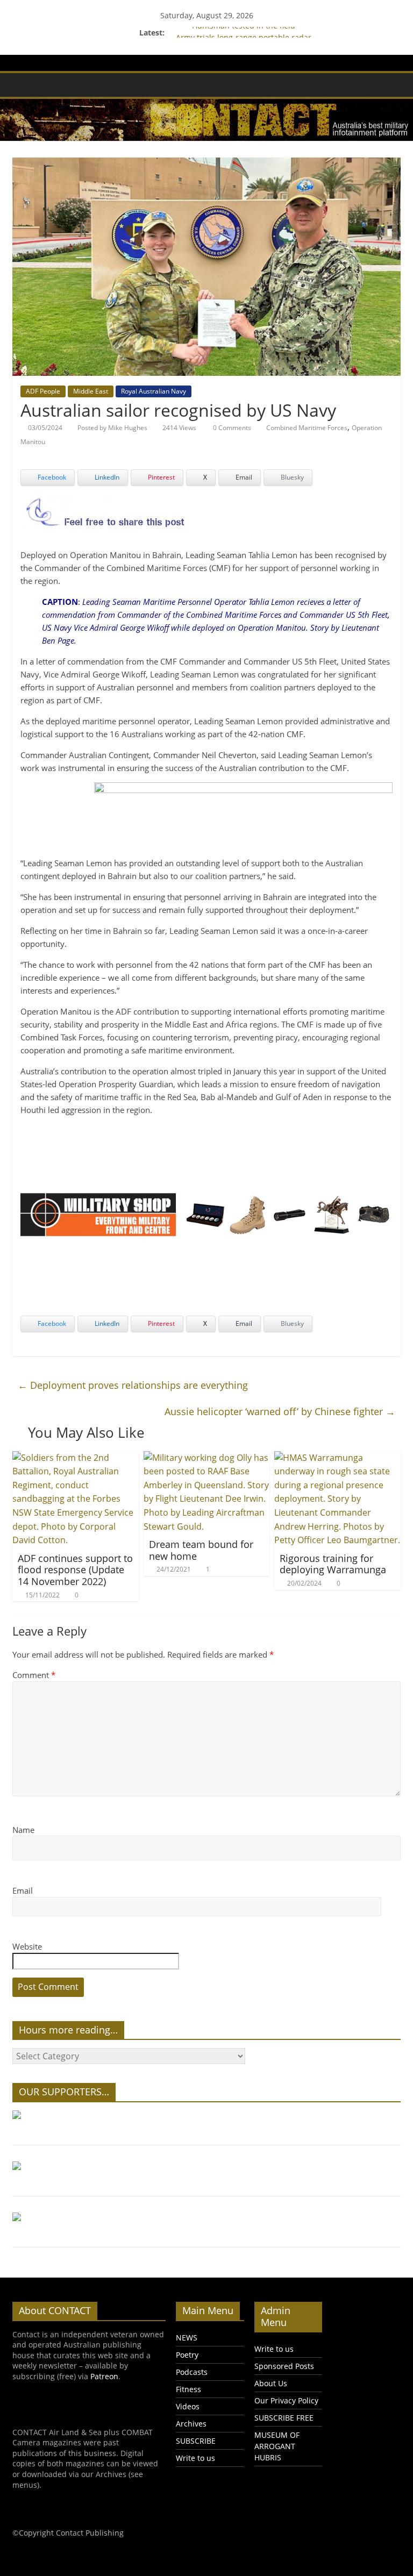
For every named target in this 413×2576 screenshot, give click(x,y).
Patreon (104, 2376)
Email (23, 1890)
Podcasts (192, 2372)
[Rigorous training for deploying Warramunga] (337, 1458)
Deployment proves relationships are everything (133, 1385)
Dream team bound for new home (201, 1550)
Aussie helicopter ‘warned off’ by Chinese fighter (280, 1411)
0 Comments (231, 428)
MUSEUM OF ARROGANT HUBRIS (277, 2446)
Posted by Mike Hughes (112, 428)
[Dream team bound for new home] (207, 1458)
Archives (191, 2424)
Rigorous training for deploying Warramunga (333, 1564)
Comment (34, 1675)
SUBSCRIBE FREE (284, 2418)
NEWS (187, 2338)
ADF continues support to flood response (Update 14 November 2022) (75, 1570)
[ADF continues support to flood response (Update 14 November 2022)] (76, 1458)
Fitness (188, 2389)
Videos (188, 2406)
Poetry (187, 2355)
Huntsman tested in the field (244, 33)
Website (27, 1946)
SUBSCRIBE (196, 2441)
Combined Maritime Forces (307, 428)
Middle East (91, 391)
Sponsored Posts (284, 2366)
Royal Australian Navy (154, 391)
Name (23, 1830)
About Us (271, 2383)
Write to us (195, 2458)
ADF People (43, 391)
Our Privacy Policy (286, 2400)
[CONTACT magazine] (23, 84)
